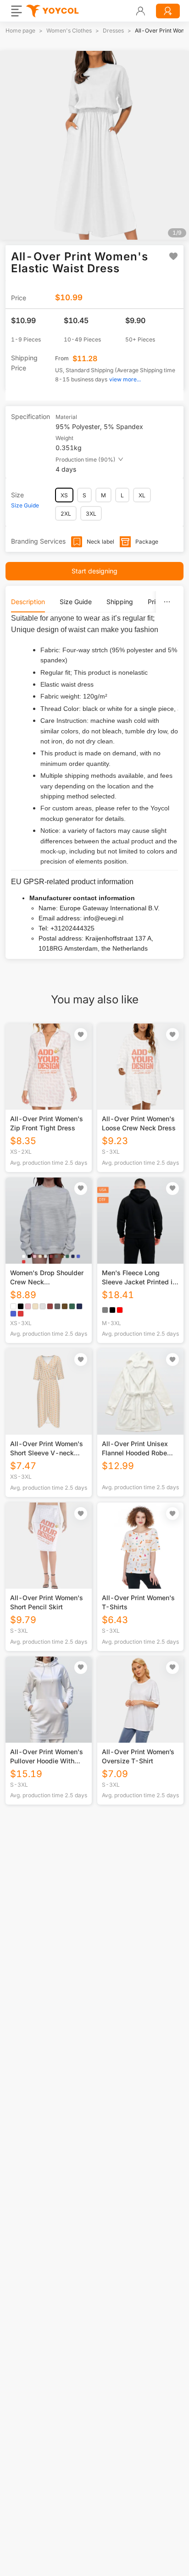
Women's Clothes (69, 30)
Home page (20, 30)
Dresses (113, 30)
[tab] (28, 602)
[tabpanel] (94, 783)
